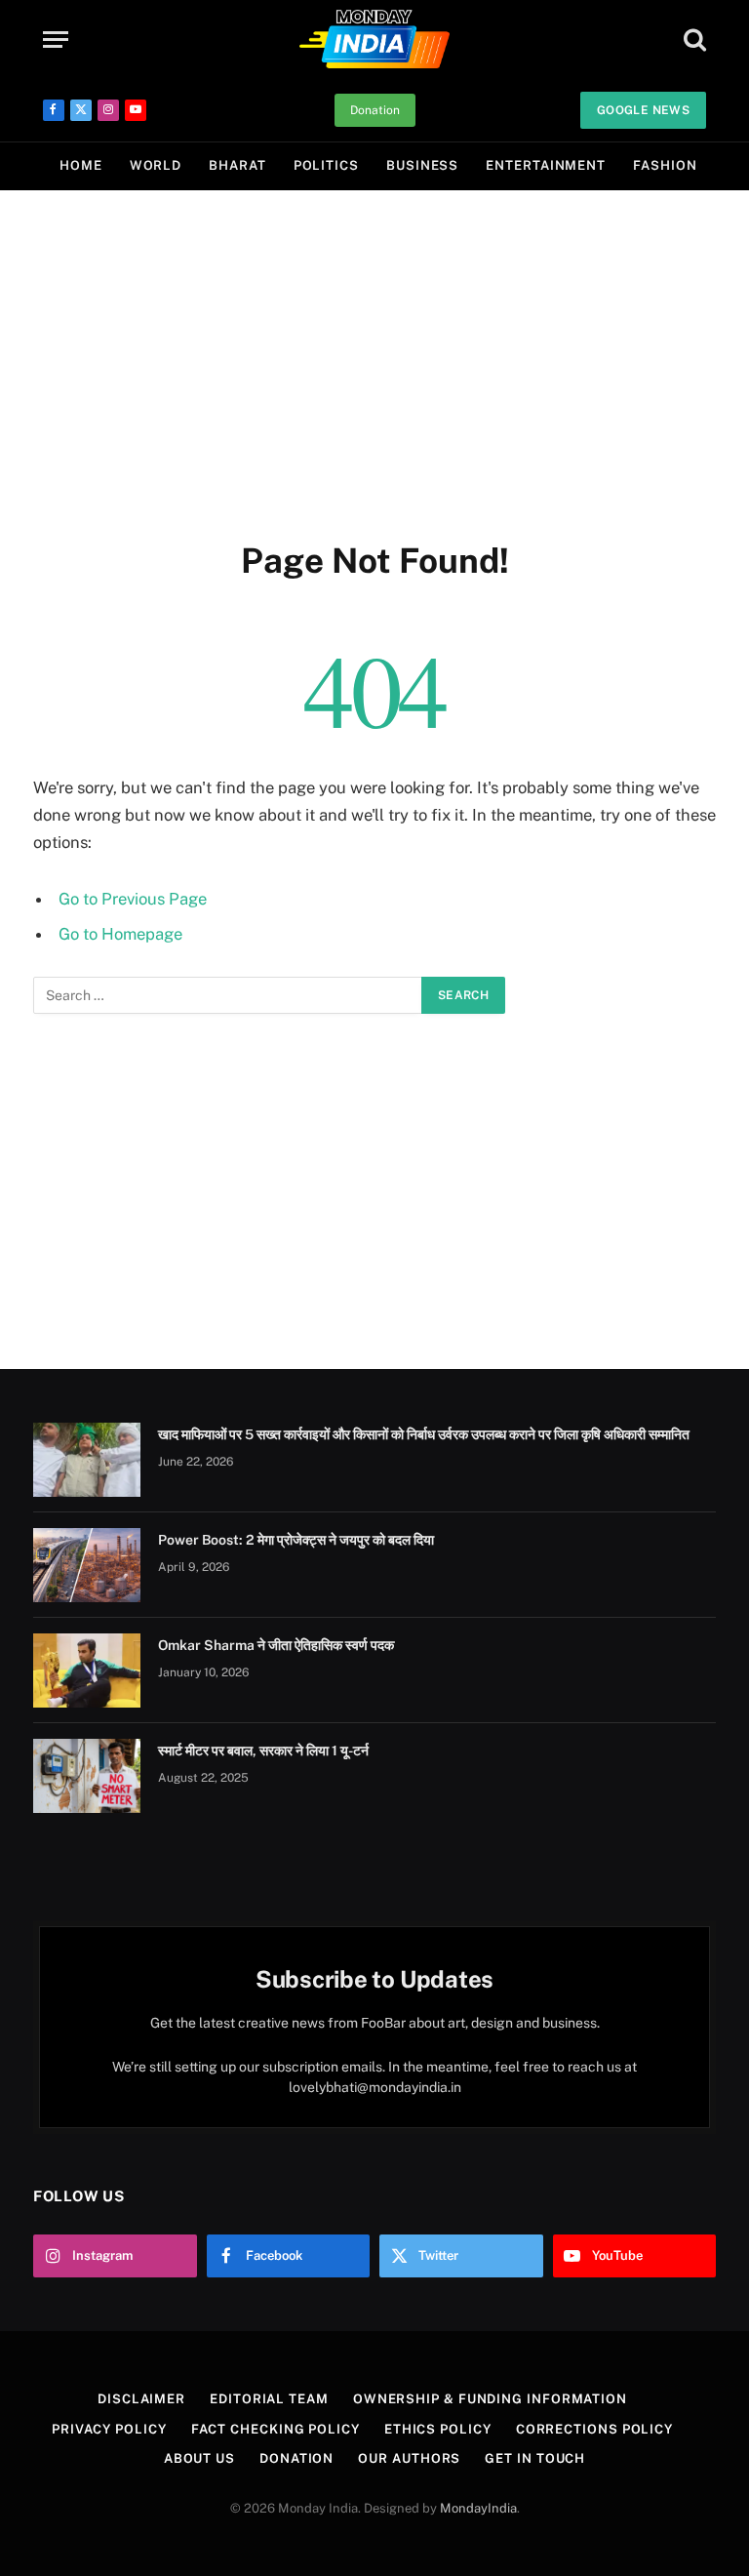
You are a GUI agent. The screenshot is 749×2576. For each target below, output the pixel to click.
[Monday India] (374, 39)
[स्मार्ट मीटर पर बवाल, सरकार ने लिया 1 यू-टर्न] (87, 1776)
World (156, 165)
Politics (326, 165)
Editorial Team (269, 2399)
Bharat (237, 165)
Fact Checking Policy (276, 2429)
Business (422, 165)
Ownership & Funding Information (490, 2399)
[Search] (693, 40)
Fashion (665, 165)
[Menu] (56, 40)
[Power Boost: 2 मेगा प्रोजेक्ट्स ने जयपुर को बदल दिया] (87, 1565)
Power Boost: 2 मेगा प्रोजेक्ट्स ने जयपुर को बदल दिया (296, 1540)
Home (81, 165)
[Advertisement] (374, 361)
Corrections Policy (594, 2429)
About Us (199, 2458)
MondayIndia (478, 2508)
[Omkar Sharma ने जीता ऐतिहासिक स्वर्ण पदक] (87, 1670)
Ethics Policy (438, 2429)
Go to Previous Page (133, 899)
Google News (643, 110)
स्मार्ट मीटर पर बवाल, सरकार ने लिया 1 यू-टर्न (263, 1751)
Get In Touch (535, 2458)
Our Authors (409, 2458)
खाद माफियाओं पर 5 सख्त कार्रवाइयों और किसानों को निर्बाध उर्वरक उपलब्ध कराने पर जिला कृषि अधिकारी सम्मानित (424, 1434)
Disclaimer (141, 2399)
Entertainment (546, 165)
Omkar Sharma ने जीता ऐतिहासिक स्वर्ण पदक (276, 1645)
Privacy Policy (109, 2429)
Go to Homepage (120, 934)
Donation (375, 110)
